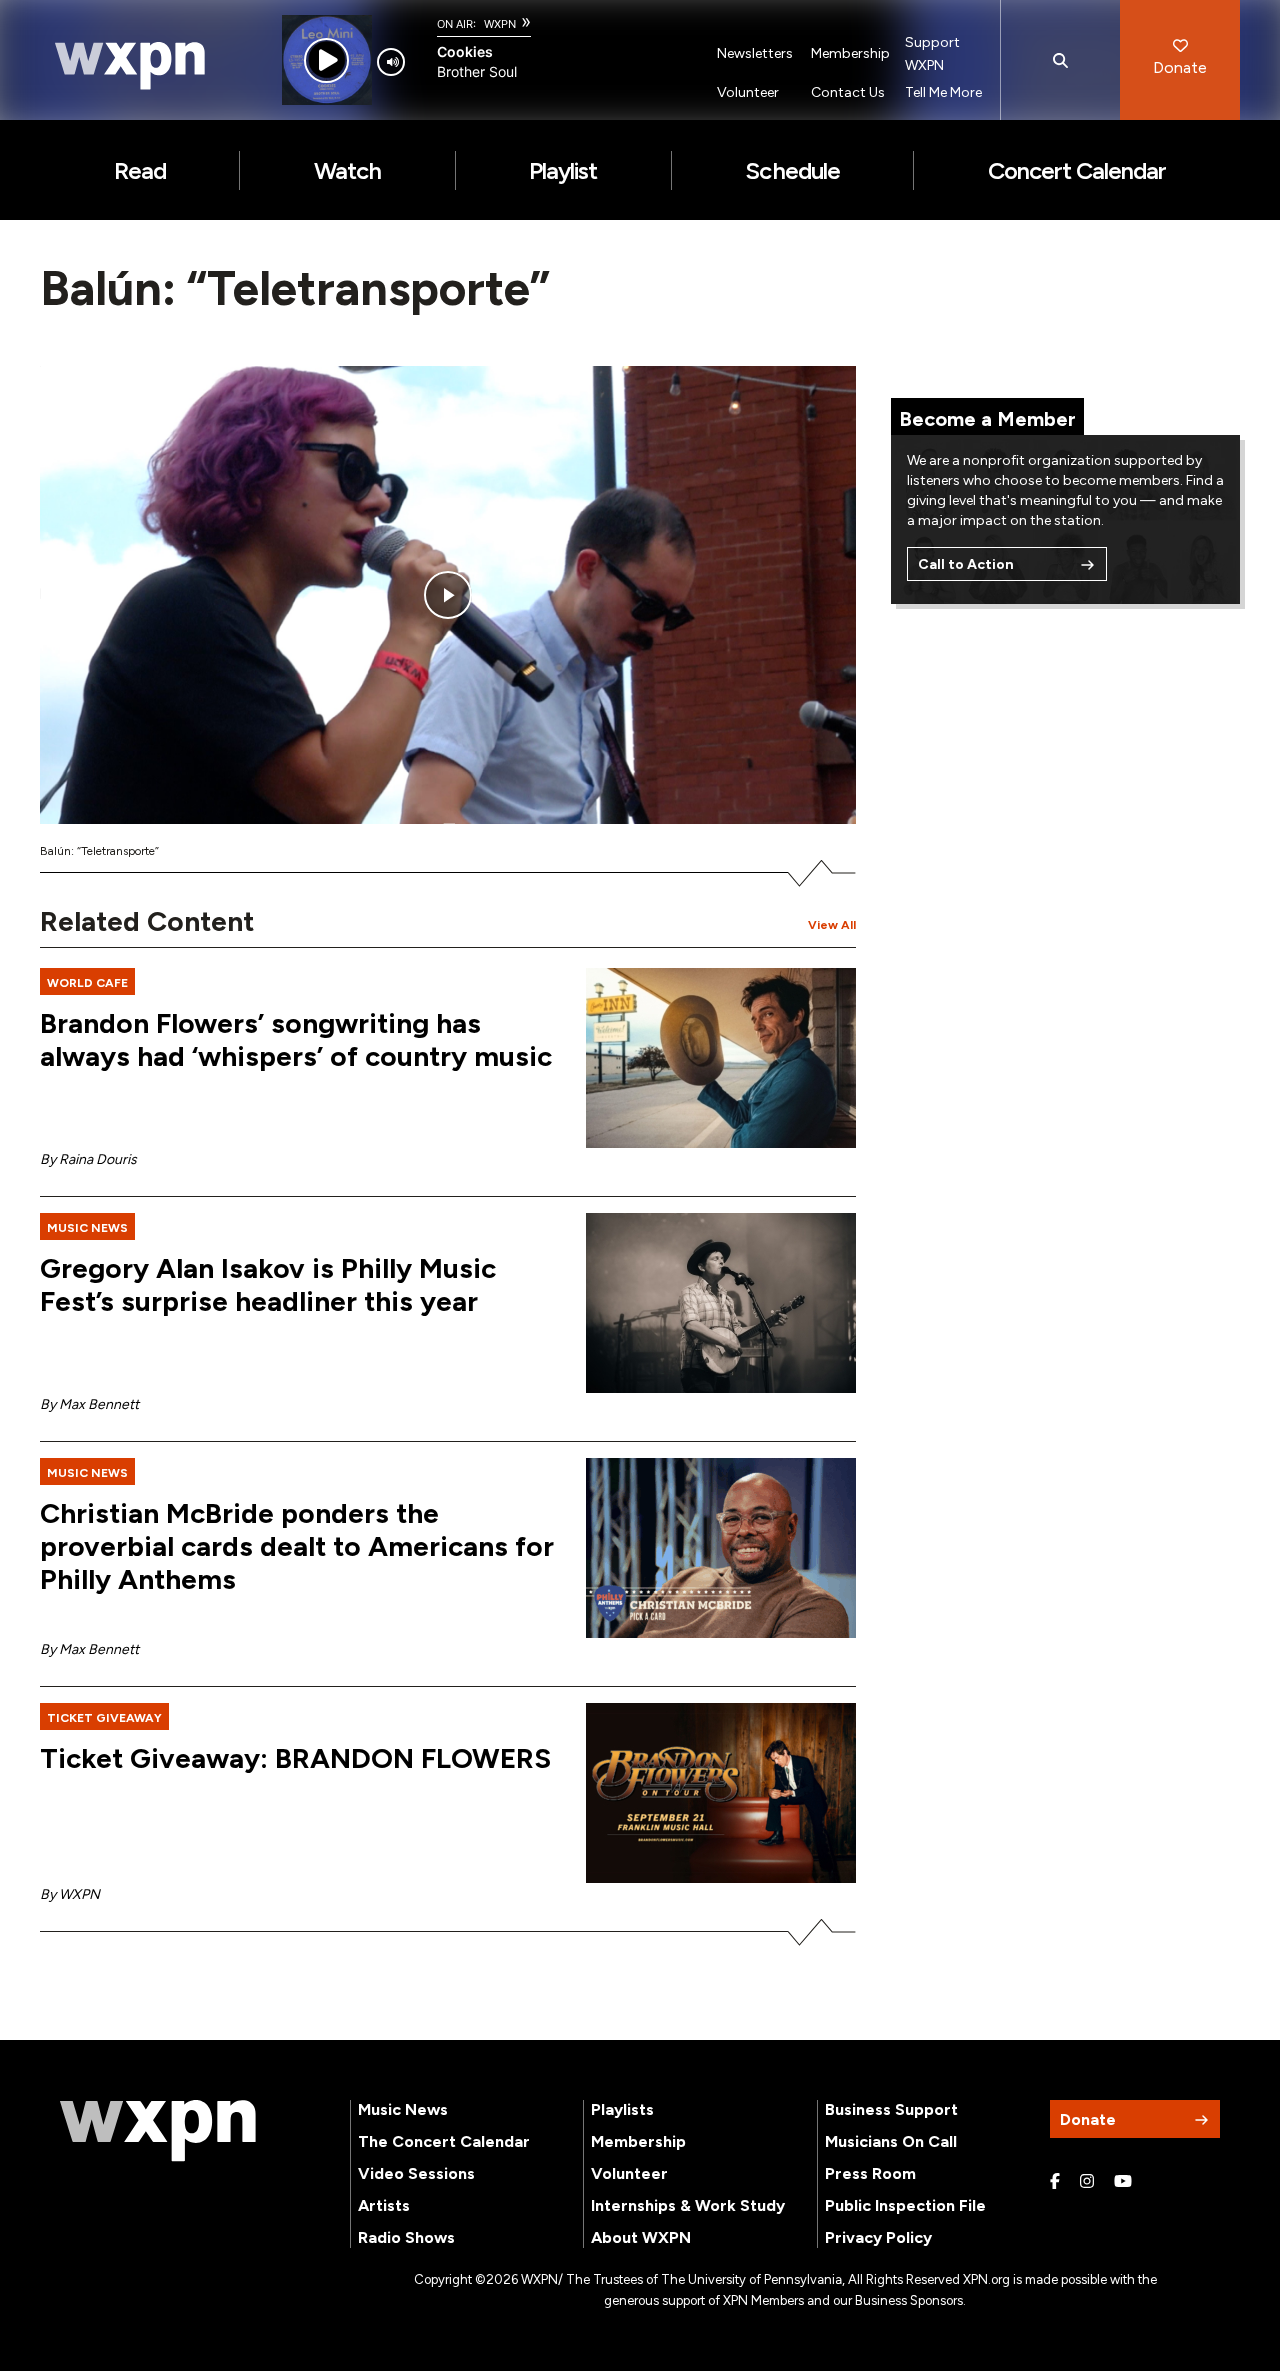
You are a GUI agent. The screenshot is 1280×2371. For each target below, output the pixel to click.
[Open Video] (448, 595)
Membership (850, 53)
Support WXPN (932, 54)
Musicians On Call (891, 2141)
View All (832, 925)
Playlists (622, 2109)
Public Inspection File (905, 2205)
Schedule (792, 170)
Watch (347, 170)
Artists (384, 2205)
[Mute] (391, 62)
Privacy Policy (878, 2237)
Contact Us (848, 92)
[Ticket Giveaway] (721, 1793)
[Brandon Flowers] (721, 1058)
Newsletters (755, 53)
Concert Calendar (1077, 170)
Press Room (870, 2173)
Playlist (563, 170)
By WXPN (70, 1894)
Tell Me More (943, 92)
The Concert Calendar (444, 2141)
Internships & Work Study (688, 2205)
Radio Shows (406, 2237)
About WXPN (641, 2237)
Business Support (891, 2109)
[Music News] (721, 1303)
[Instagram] (1087, 2182)
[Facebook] (1055, 2182)
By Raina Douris (88, 1159)
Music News (403, 2109)
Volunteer (748, 92)
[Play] (326, 60)
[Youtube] (1123, 2182)
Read (140, 170)
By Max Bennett (89, 1404)
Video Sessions (416, 2173)
